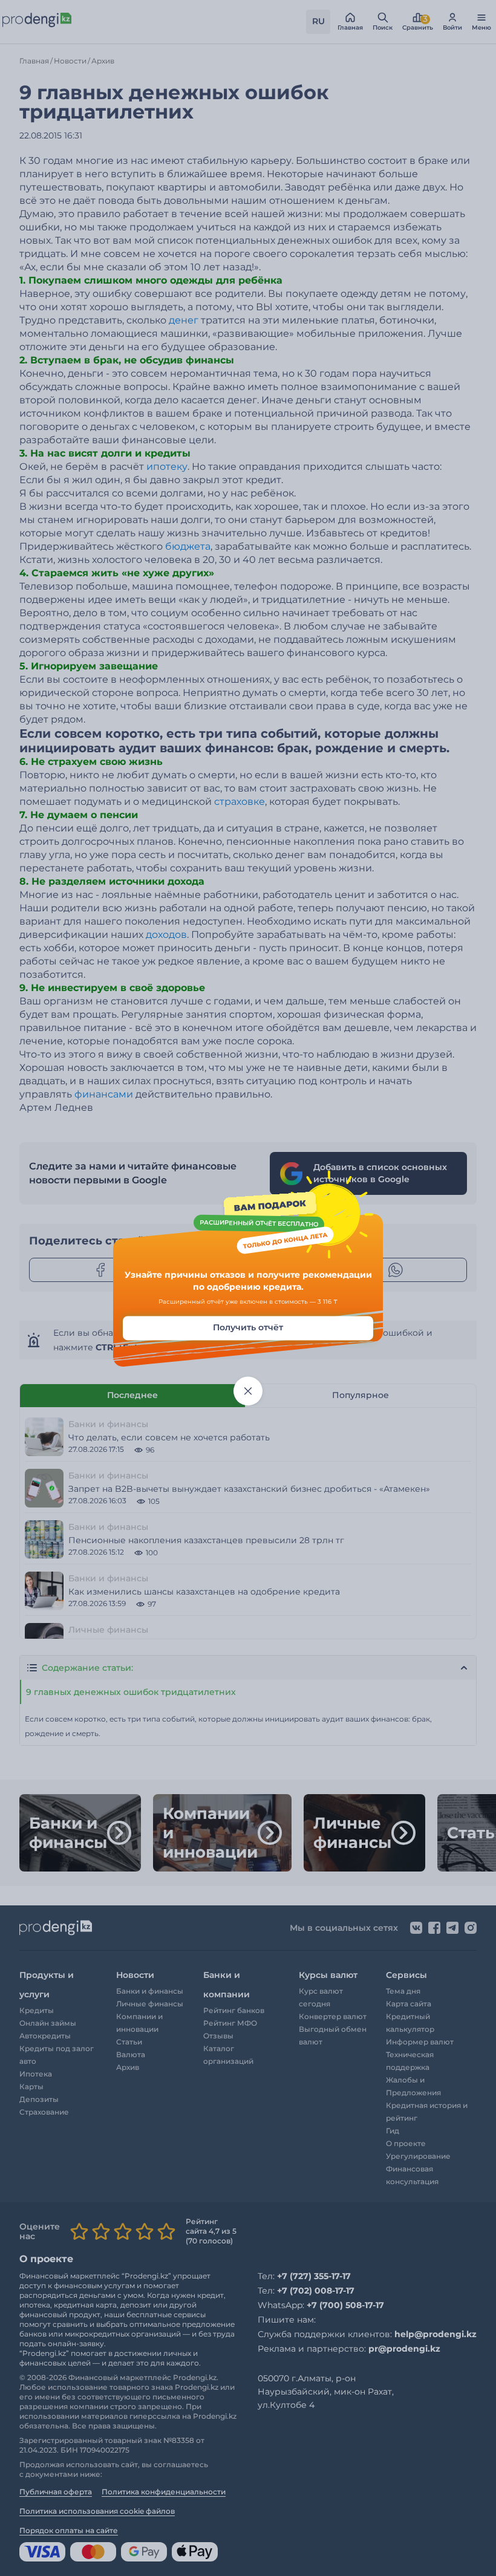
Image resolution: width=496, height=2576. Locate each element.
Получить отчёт (248, 1328)
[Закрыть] (248, 1391)
